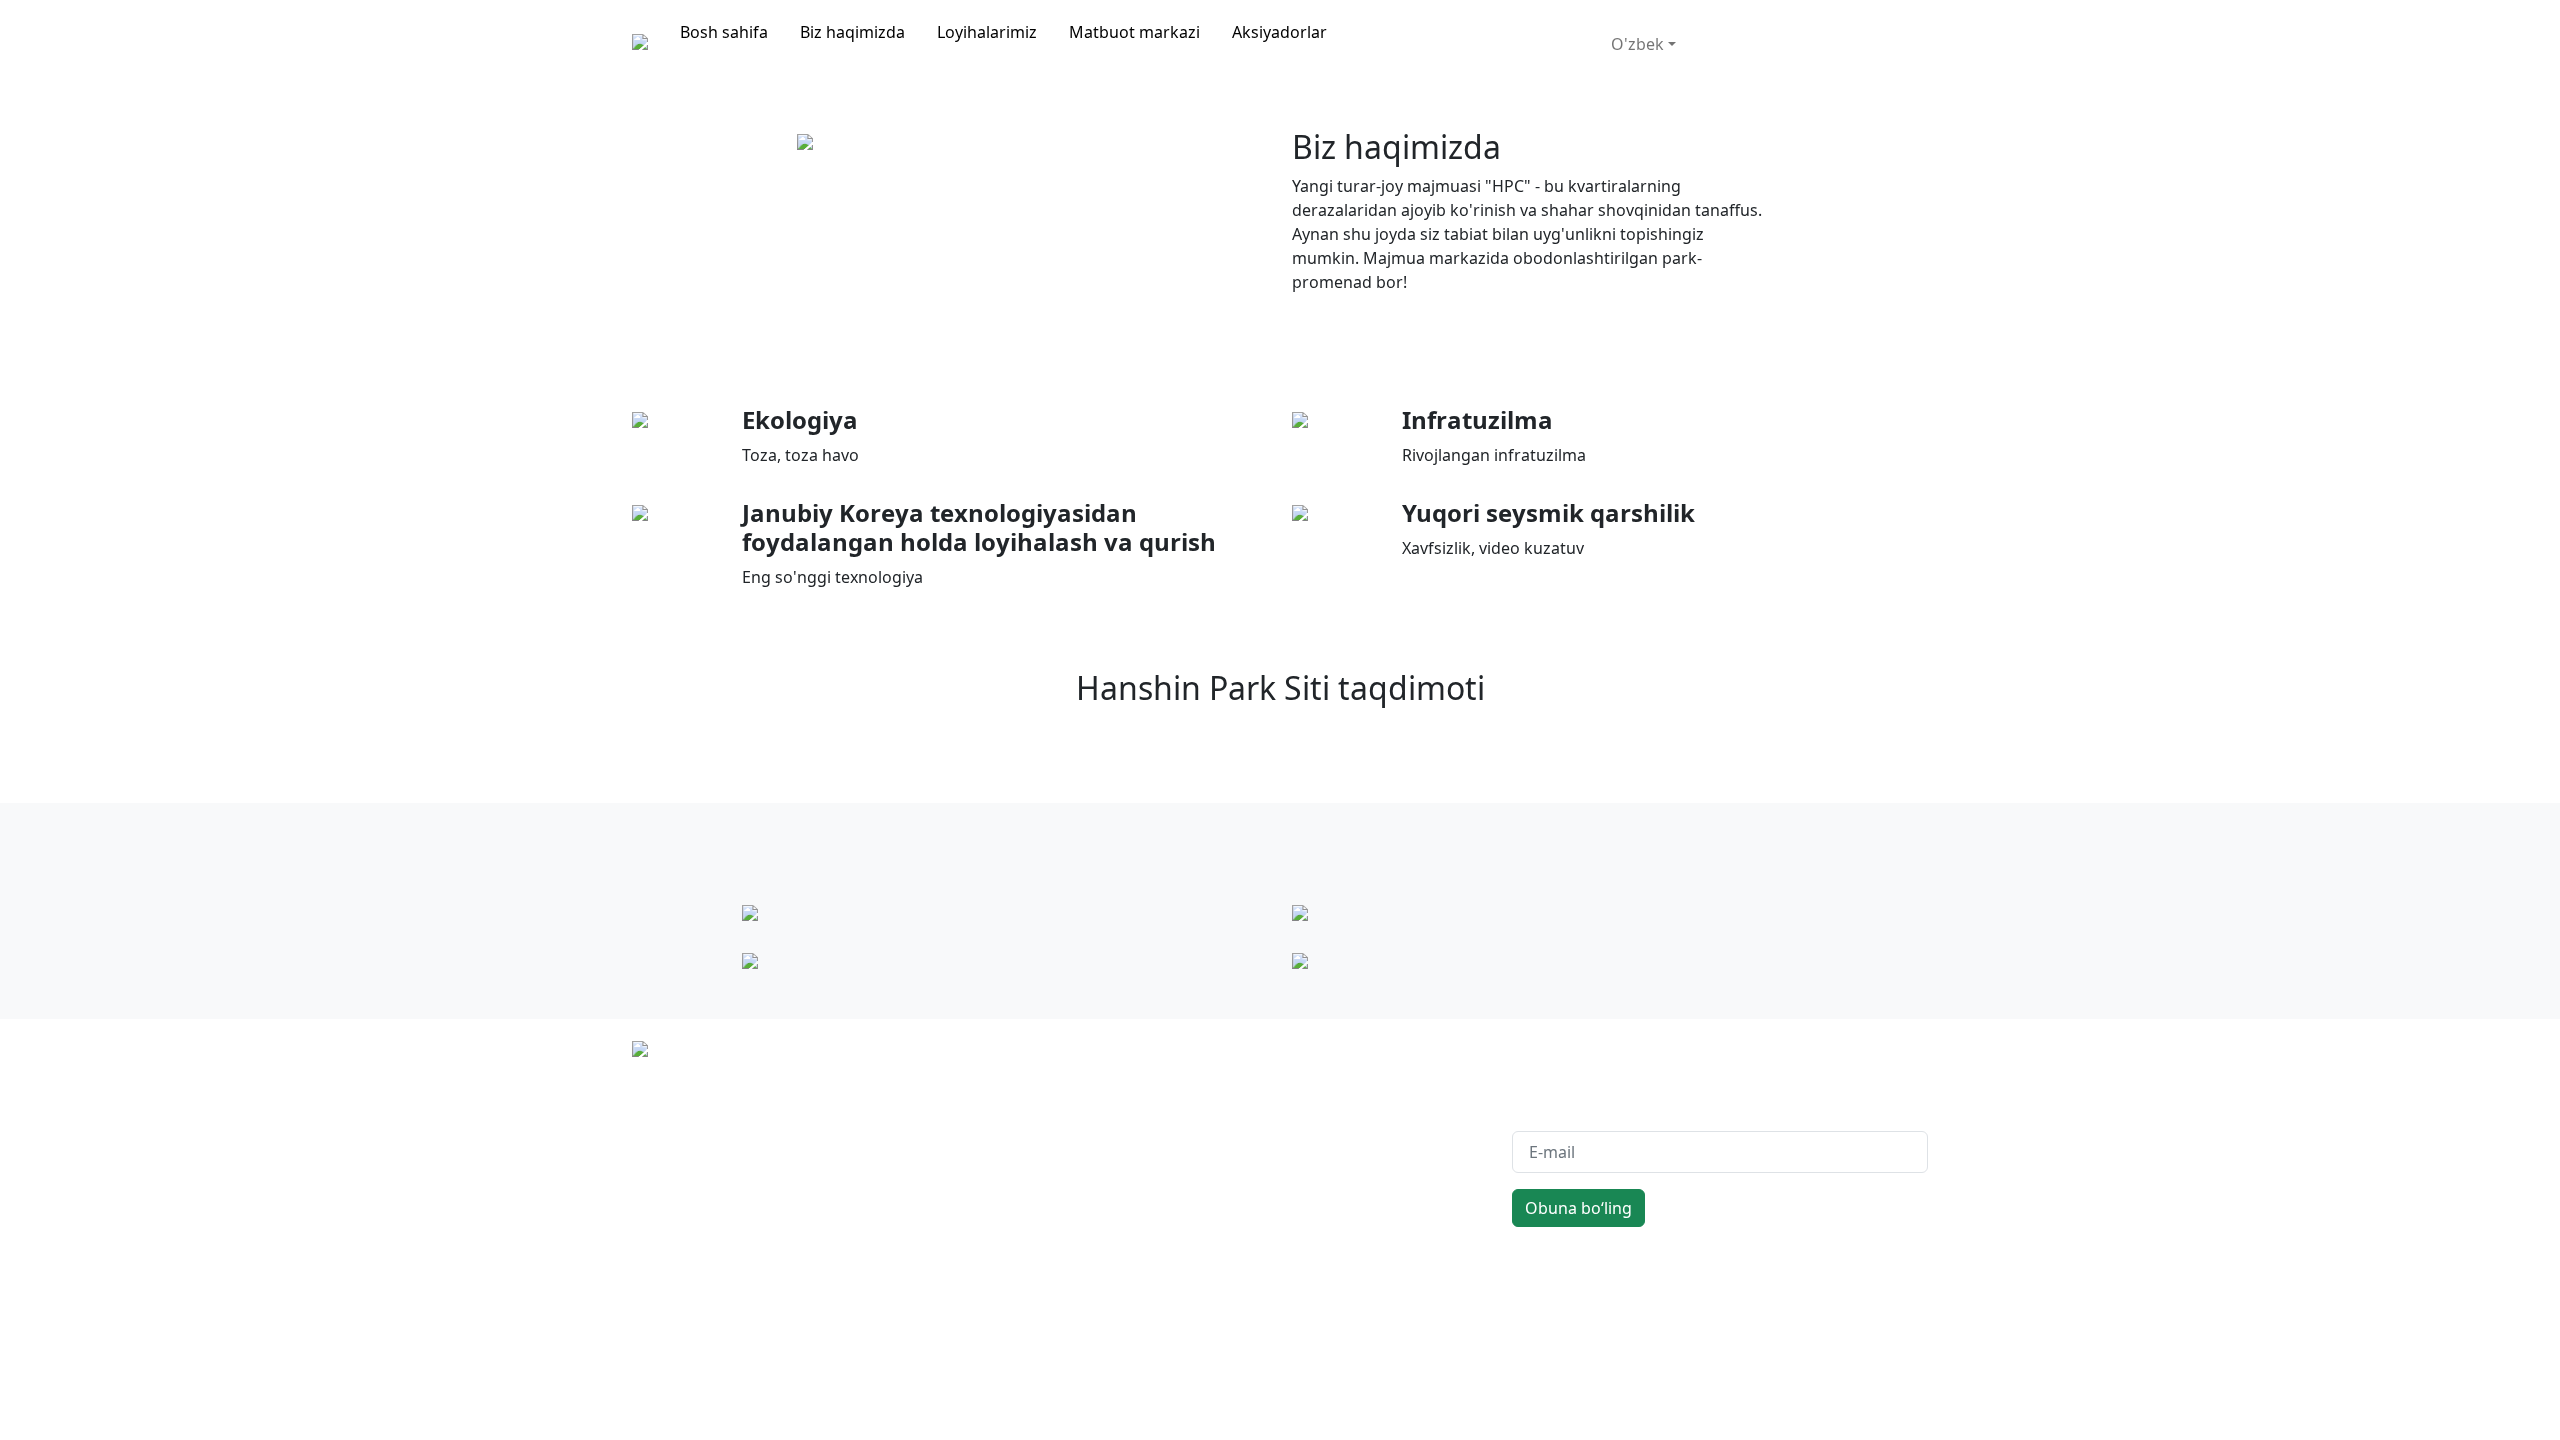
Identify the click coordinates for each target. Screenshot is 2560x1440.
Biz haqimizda (852, 32)
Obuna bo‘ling (1578, 1208)
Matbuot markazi (1134, 32)
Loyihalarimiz (987, 32)
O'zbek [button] (1637, 44)
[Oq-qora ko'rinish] (1595, 24)
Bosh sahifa (724, 32)
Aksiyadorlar (1279, 32)
